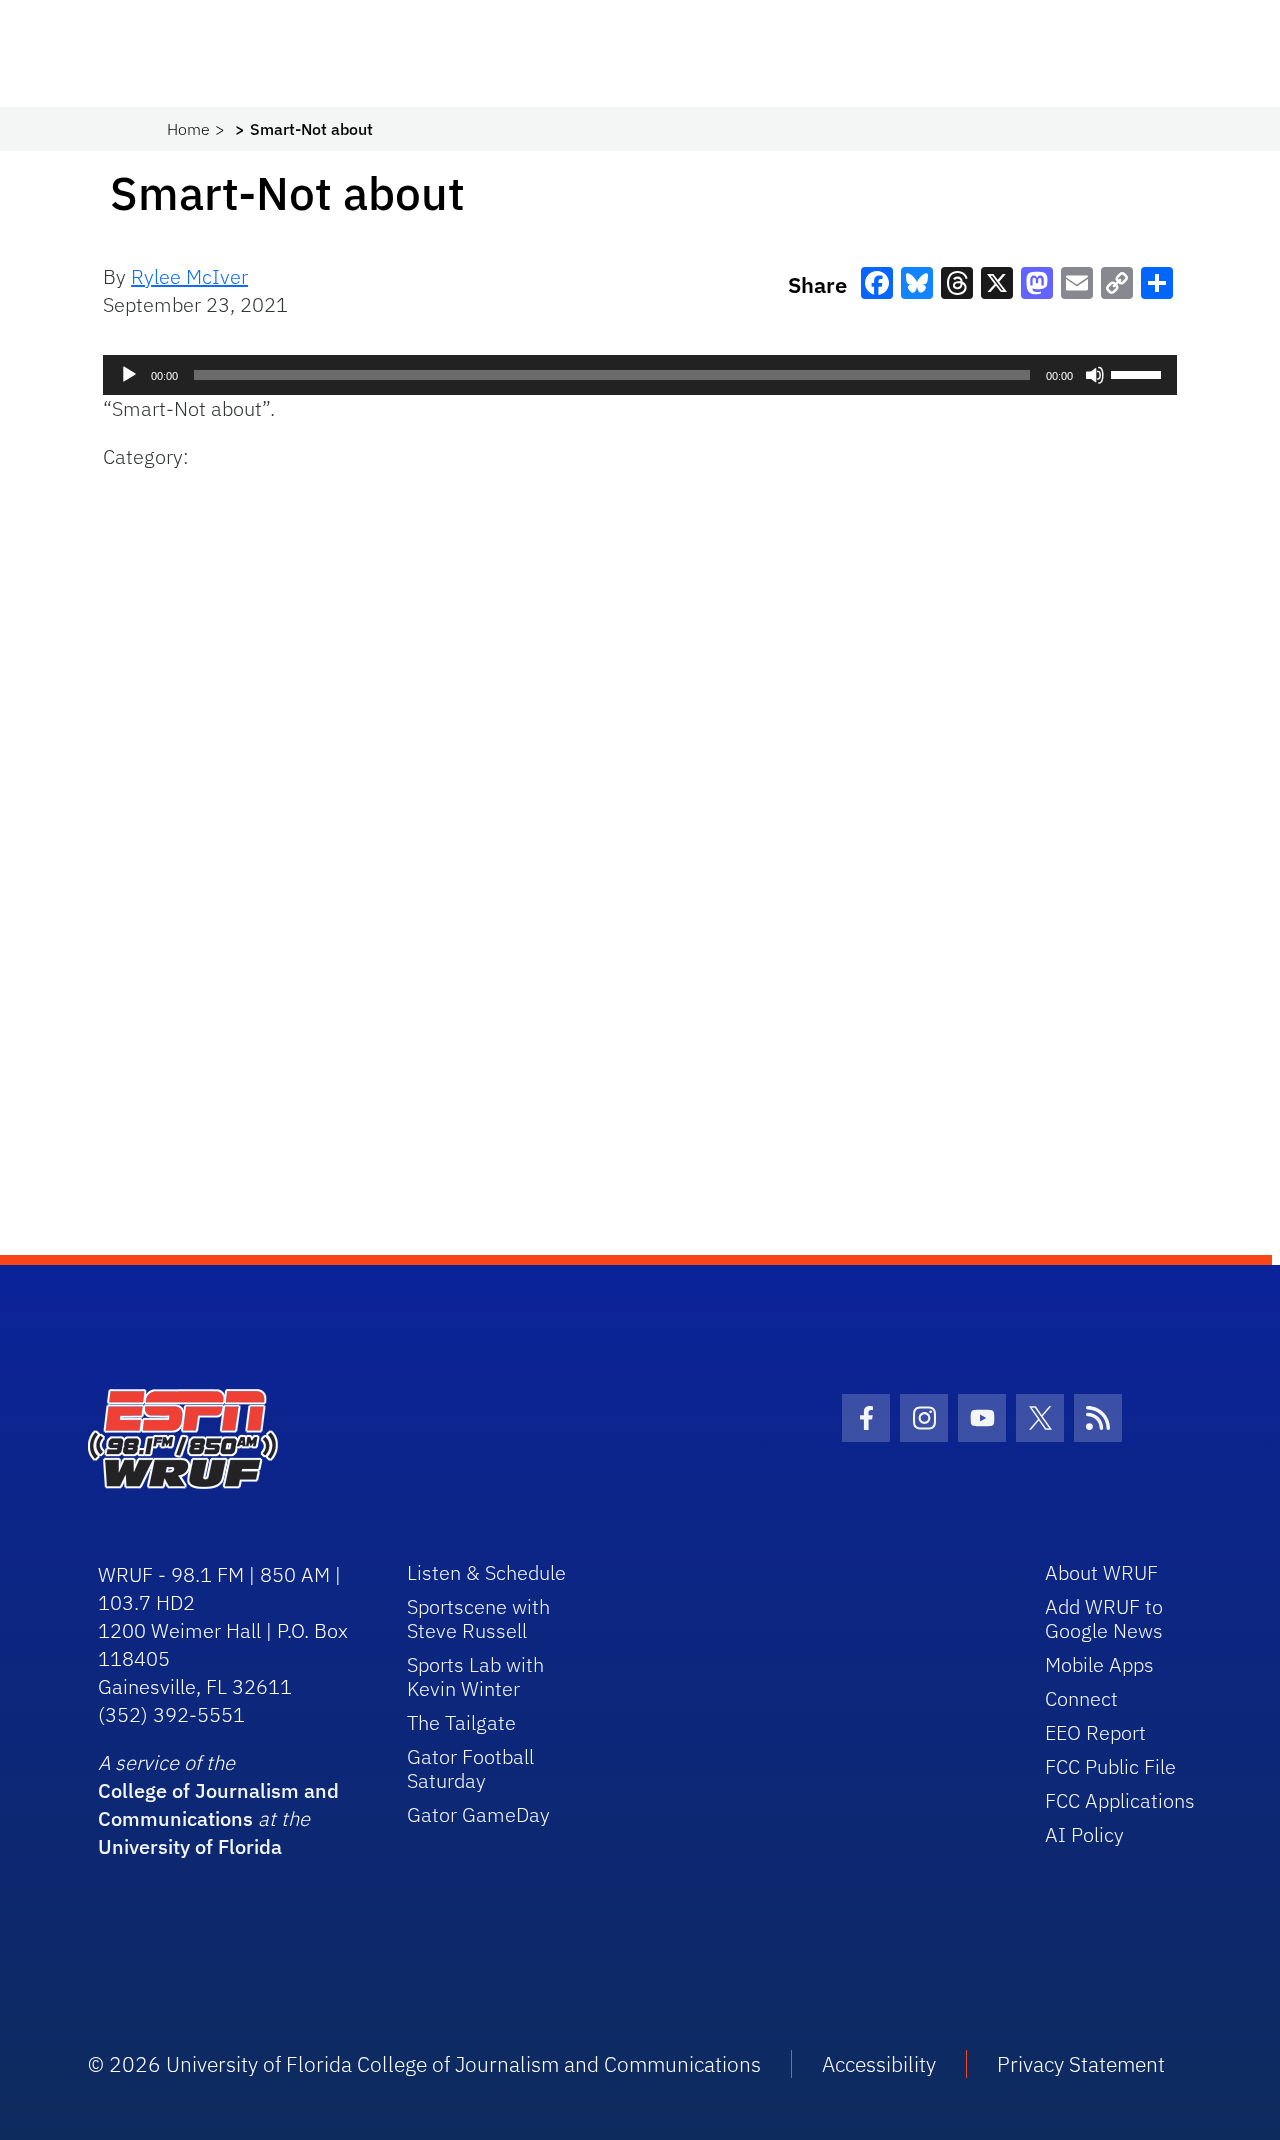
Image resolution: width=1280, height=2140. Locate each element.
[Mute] (1095, 375)
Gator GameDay (478, 1814)
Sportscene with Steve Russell (478, 1618)
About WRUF (1101, 1572)
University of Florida (190, 1846)
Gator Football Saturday (470, 1768)
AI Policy (1084, 1834)
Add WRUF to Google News (1104, 1618)
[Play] (129, 375)
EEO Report (1095, 1732)
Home (188, 129)
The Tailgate (461, 1722)
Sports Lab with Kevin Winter (475, 1676)
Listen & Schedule (486, 1572)
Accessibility (879, 2064)
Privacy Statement (1081, 2064)
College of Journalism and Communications (218, 1804)
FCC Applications (1120, 1800)
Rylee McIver (189, 276)
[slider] (1139, 373)
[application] (640, 375)
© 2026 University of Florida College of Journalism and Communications (424, 2064)
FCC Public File (1110, 1766)
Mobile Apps (1099, 1664)
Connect (1081, 1698)
